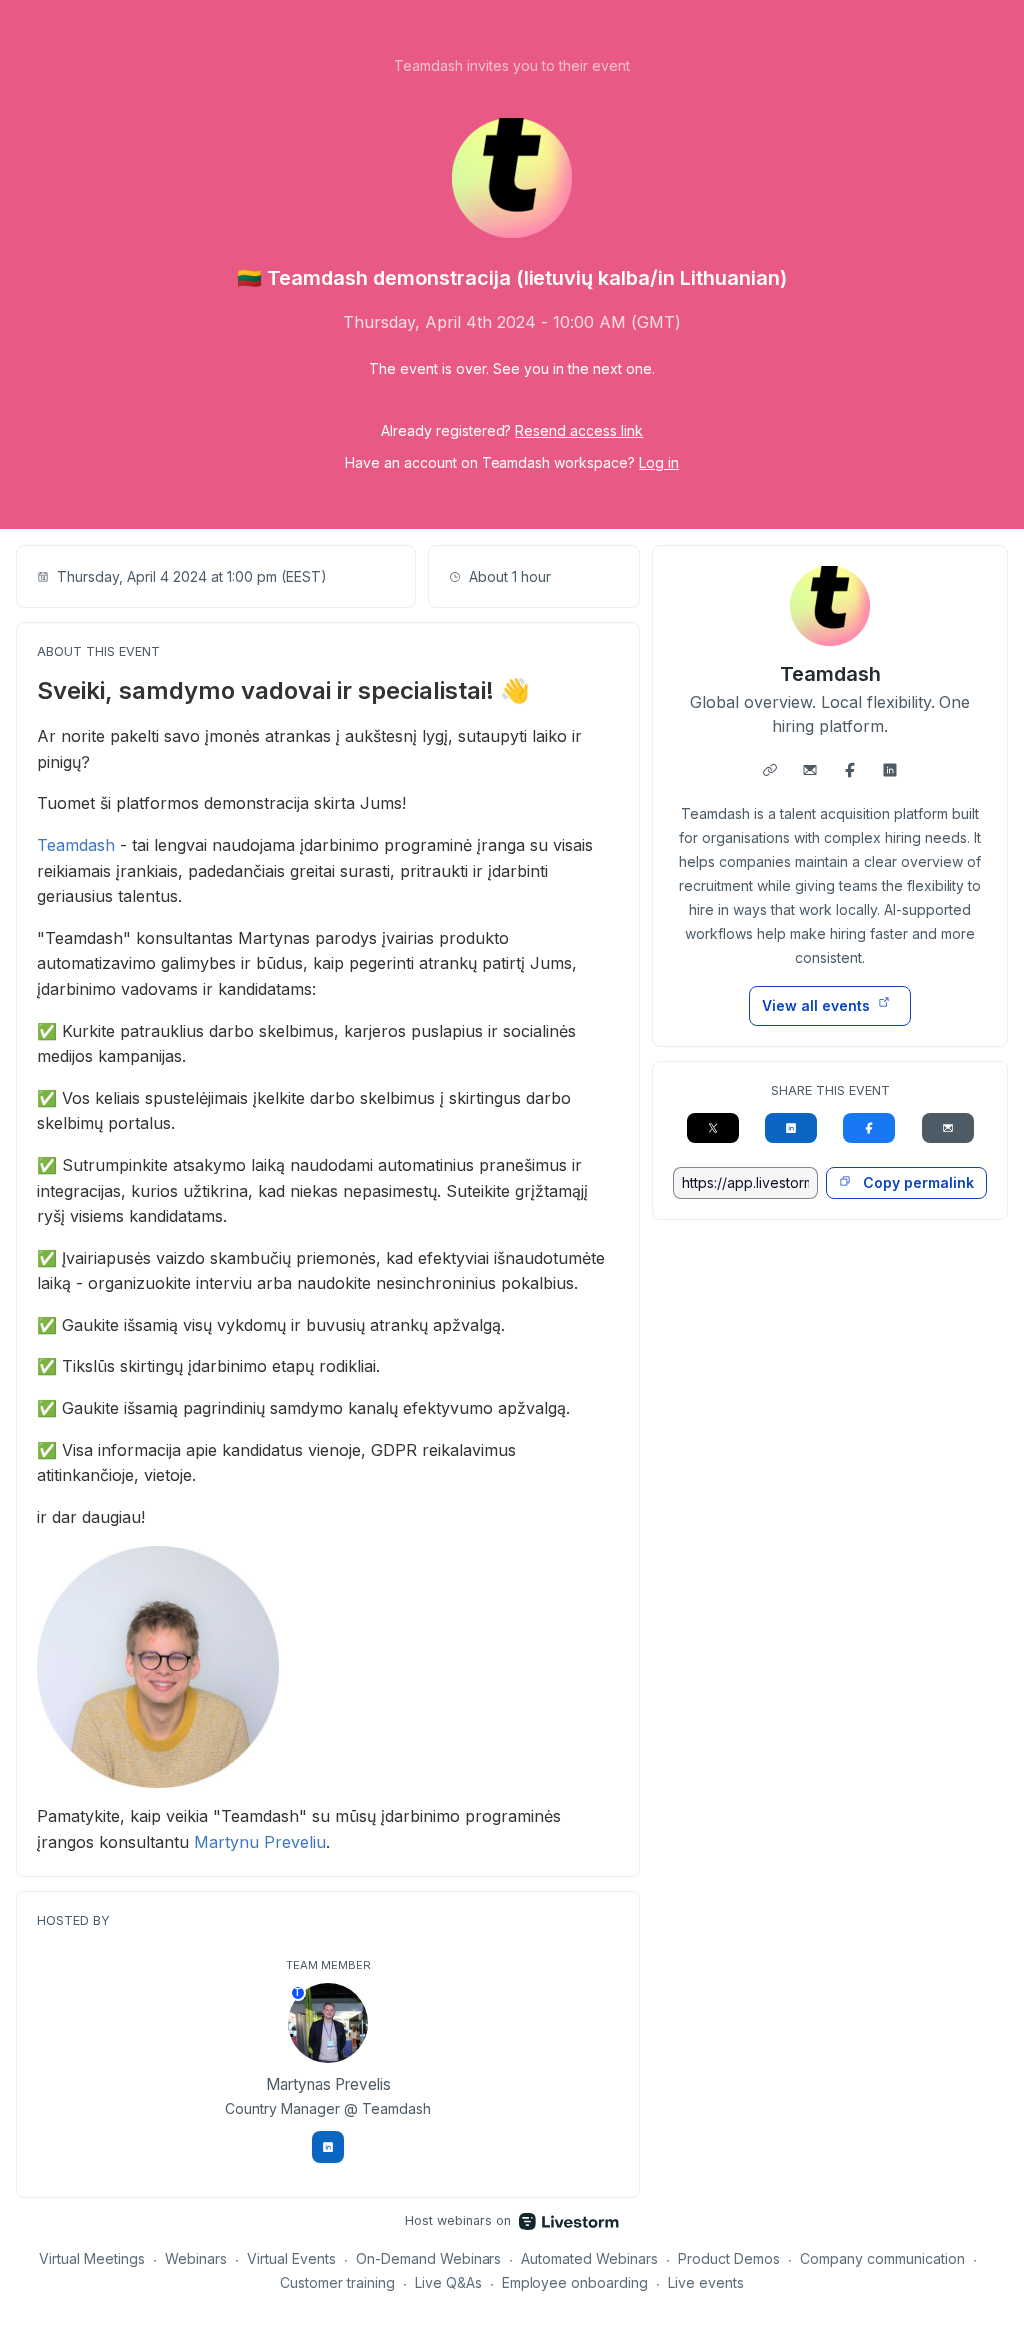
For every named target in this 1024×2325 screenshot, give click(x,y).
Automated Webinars (589, 2258)
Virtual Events (291, 2258)
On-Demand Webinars (429, 2258)
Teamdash (76, 845)
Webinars (196, 2258)
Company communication (882, 2258)
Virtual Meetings (92, 2258)
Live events (706, 2282)
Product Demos (729, 2258)
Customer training (337, 2282)
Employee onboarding (575, 2282)
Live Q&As (448, 2282)
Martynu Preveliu (260, 1842)
